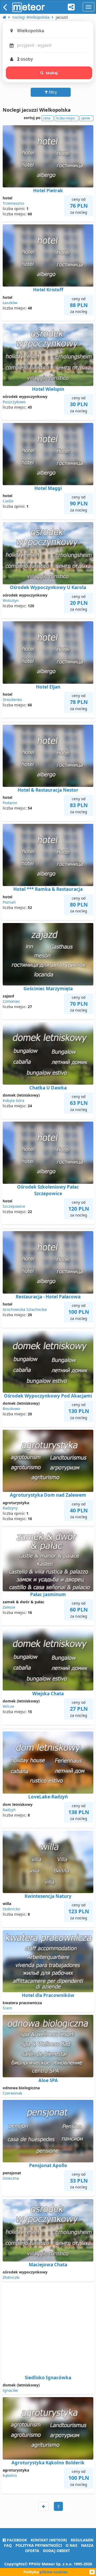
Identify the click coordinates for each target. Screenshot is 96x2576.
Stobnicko (11, 1909)
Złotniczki (11, 2277)
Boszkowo (11, 1409)
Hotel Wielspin (48, 389)
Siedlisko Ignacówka (48, 2378)
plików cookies (54, 2572)
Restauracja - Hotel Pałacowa (48, 1297)
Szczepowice (14, 1206)
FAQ (8, 2545)
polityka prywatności (39, 2545)
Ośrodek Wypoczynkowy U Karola (48, 587)
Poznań (9, 902)
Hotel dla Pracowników (48, 1995)
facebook (16, 2540)
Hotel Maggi (48, 488)
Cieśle (8, 501)
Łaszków (10, 303)
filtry (52, 92)
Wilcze (8, 1706)
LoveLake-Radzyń (48, 1797)
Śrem (7, 2008)
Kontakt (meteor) (49, 2540)
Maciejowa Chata (48, 2265)
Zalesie (9, 1607)
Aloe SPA (48, 2080)
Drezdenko (12, 700)
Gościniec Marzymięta (48, 989)
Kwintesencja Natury (48, 1896)
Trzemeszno (13, 203)
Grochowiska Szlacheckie (25, 1309)
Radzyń (9, 1810)
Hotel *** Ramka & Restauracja (48, 889)
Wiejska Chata (48, 1694)
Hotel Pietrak (48, 190)
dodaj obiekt (56, 2551)
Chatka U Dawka (48, 1088)
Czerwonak (12, 2093)
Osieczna (11, 2178)
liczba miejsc (66, 118)
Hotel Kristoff (48, 290)
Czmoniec (11, 1001)
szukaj (52, 73)
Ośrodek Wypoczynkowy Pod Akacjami (48, 1396)
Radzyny (10, 1508)
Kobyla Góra (13, 1100)
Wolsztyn (11, 600)
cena (47, 118)
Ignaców (10, 2390)
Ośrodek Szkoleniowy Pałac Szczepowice (48, 1190)
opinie (86, 118)
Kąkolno (10, 2475)
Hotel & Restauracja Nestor (48, 790)
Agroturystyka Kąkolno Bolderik (48, 2463)
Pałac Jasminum (48, 1594)
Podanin (10, 803)
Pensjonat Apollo (48, 2165)
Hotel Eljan (48, 687)
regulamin (82, 2540)
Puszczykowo (14, 402)
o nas (71, 2545)
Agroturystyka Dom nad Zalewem (48, 1495)
